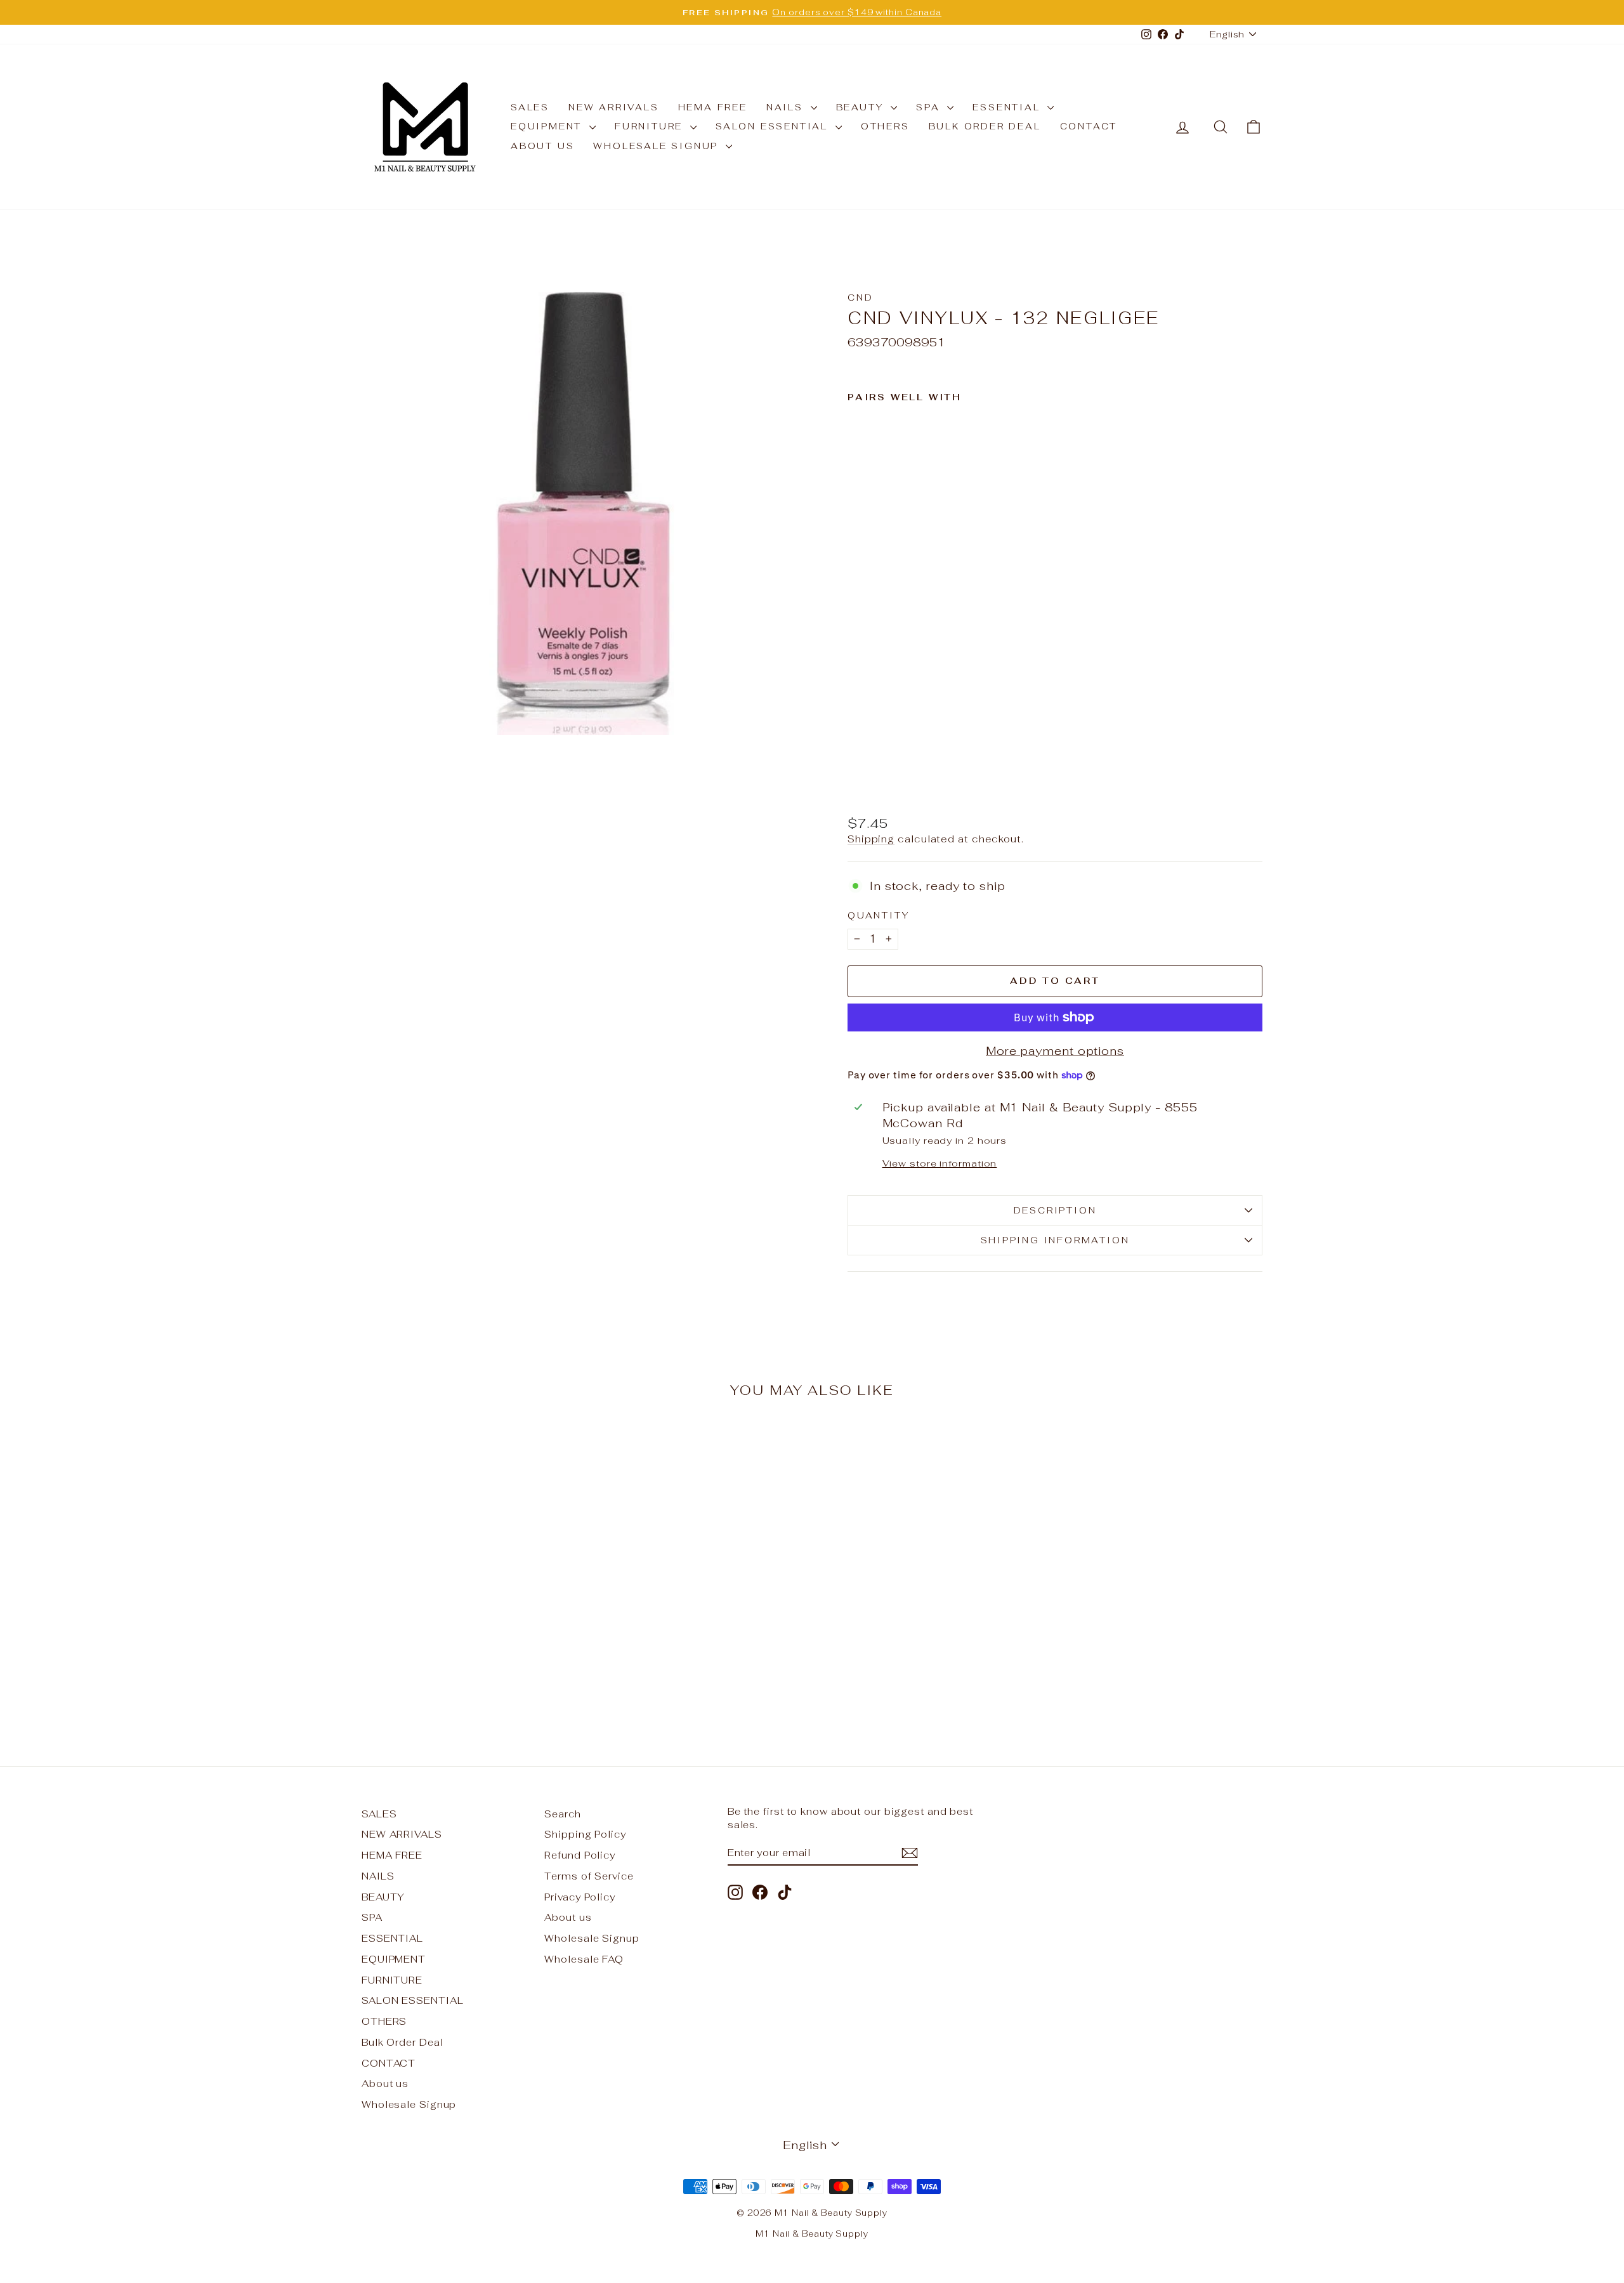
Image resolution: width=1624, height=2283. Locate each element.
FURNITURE (651, 126)
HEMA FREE (713, 107)
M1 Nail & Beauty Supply (812, 2234)
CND (860, 298)
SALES (530, 107)
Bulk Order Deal (985, 126)
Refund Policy (580, 1855)
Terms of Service (589, 1876)
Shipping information (1055, 1240)
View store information (940, 1163)
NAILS (787, 107)
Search (562, 1814)
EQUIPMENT (548, 126)
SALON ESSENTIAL (774, 126)
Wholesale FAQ (584, 1959)
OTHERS (885, 126)
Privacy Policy (580, 1897)
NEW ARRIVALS (614, 107)
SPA (930, 107)
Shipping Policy (585, 1834)
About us (542, 146)
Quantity (878, 915)
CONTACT (1089, 126)
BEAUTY (862, 107)
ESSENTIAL (1008, 107)
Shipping (871, 839)
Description (1055, 1210)
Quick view (469, 1630)
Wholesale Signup (658, 146)
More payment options (1055, 1051)
